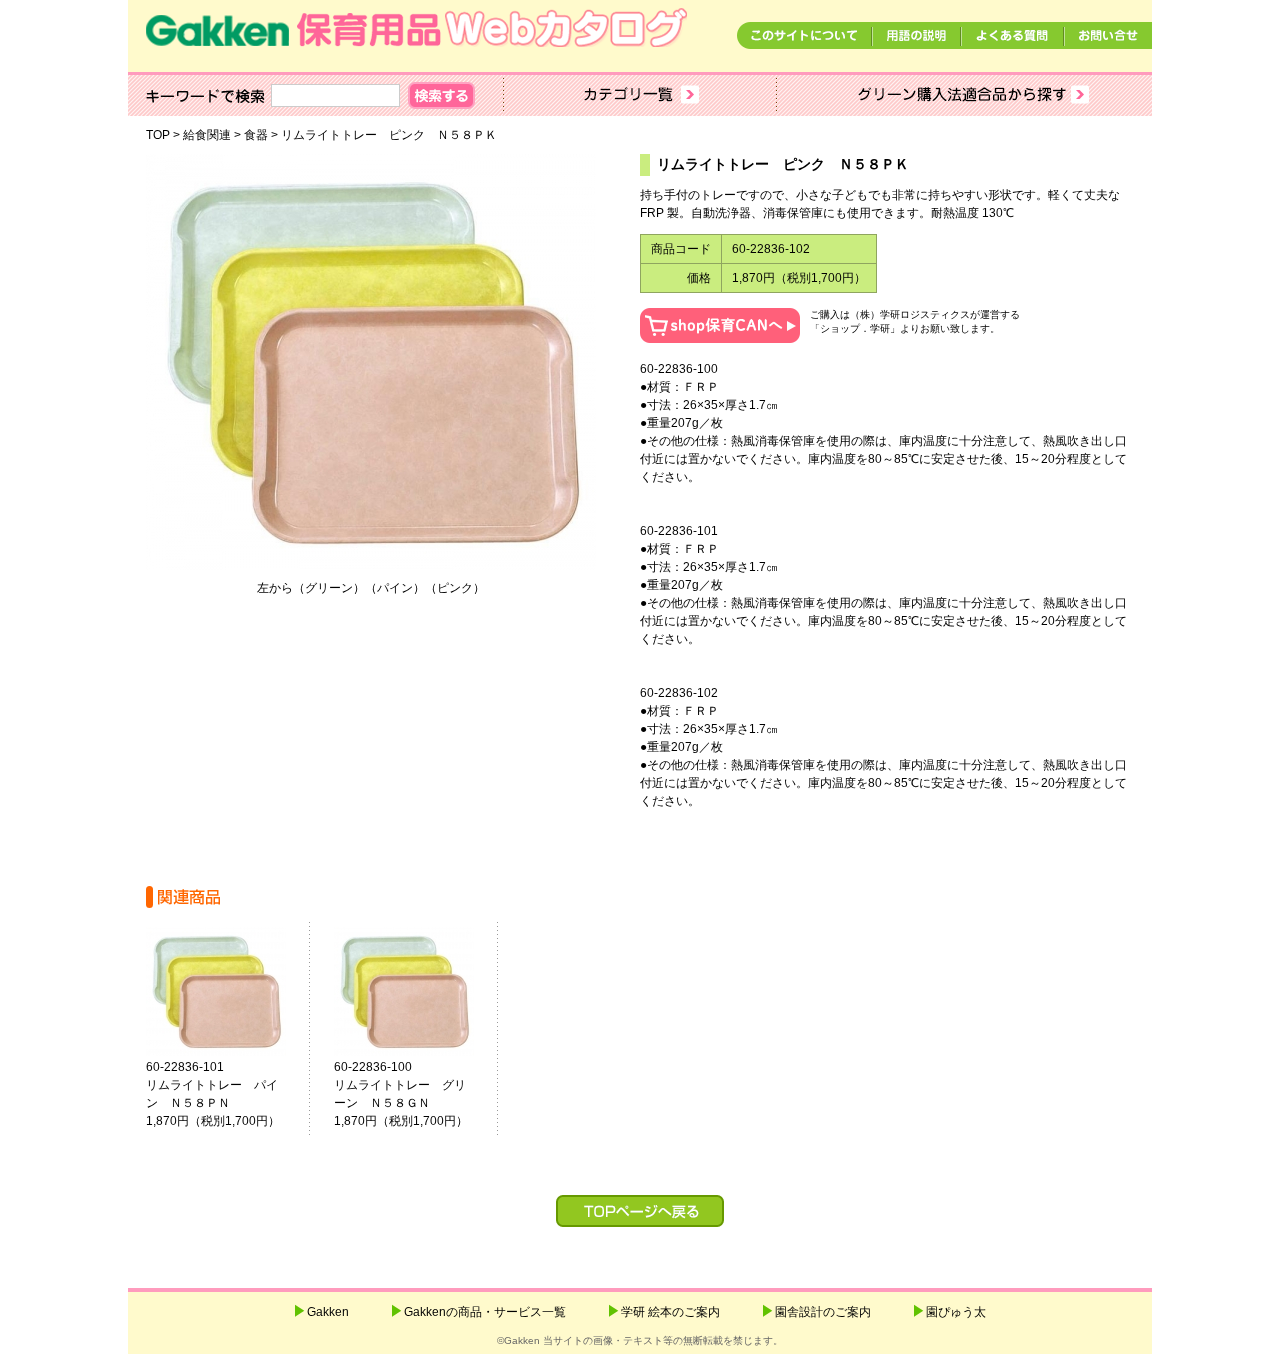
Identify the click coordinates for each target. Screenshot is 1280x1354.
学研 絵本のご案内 (670, 1312)
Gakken (328, 1312)
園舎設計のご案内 (823, 1312)
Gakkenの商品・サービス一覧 (485, 1312)
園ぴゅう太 (956, 1312)
